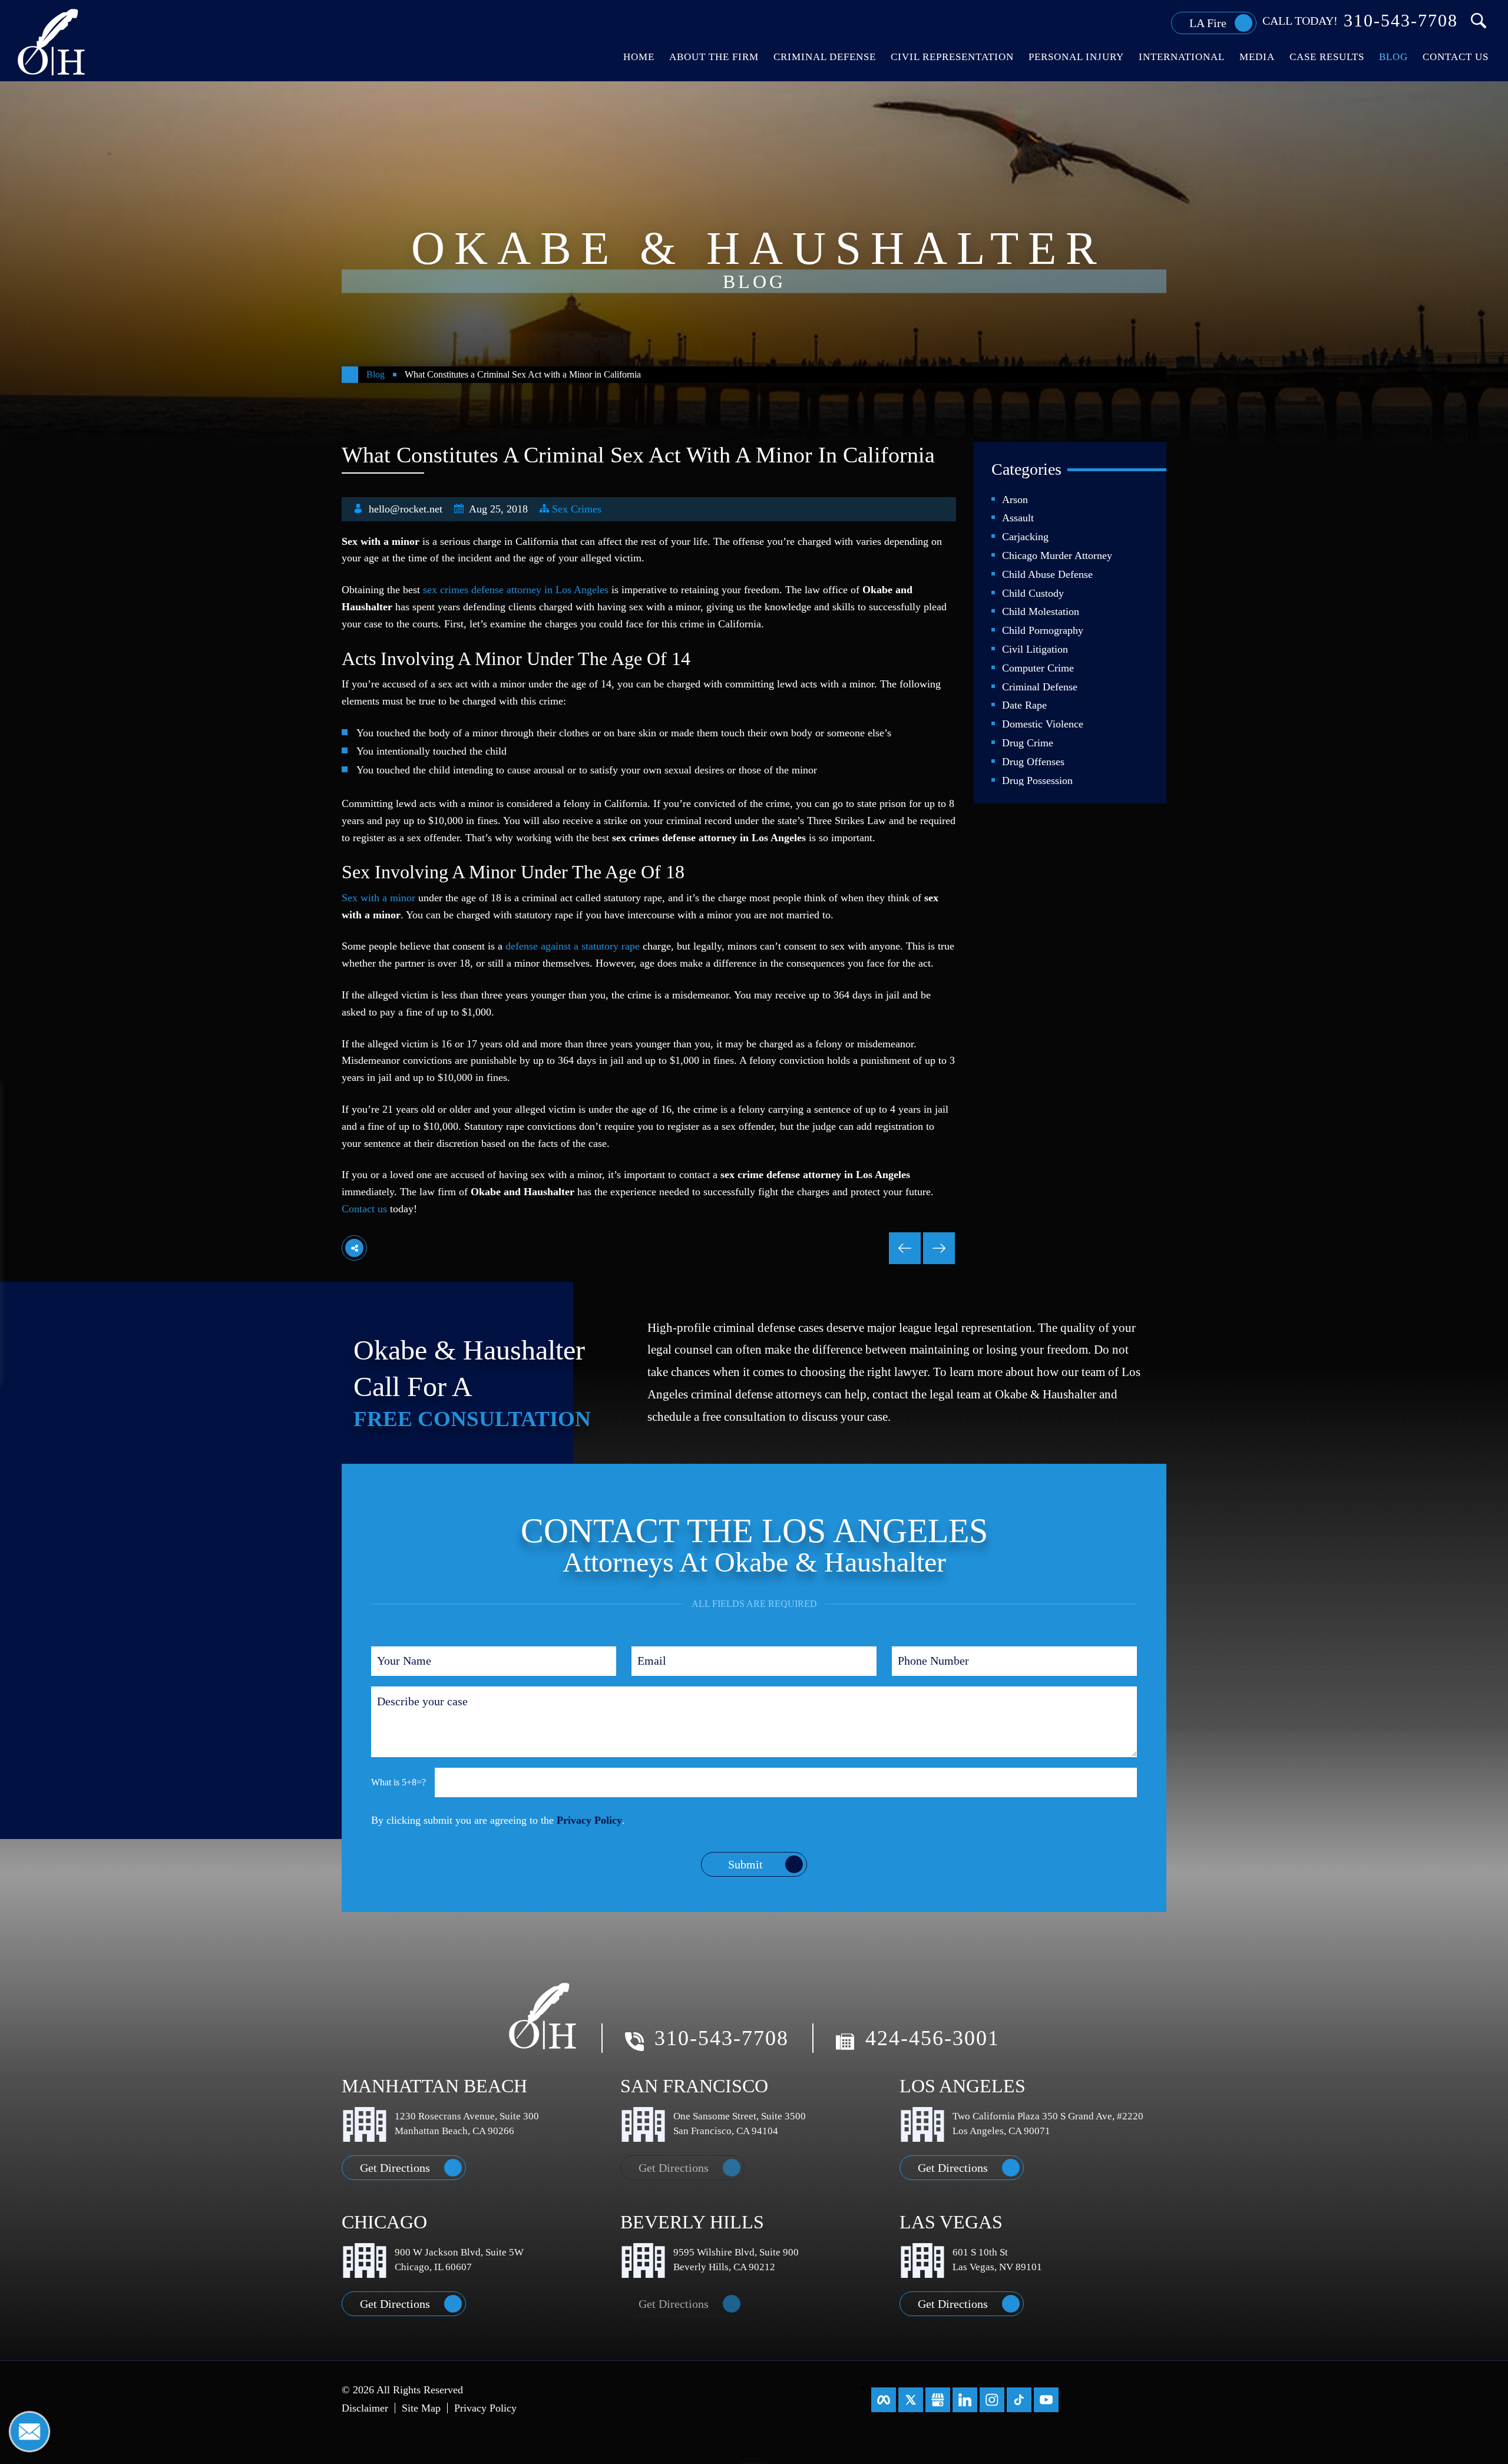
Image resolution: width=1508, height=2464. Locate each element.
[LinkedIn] (965, 2400)
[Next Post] (905, 1248)
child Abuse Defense (1047, 574)
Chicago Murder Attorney (1057, 555)
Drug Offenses (1033, 762)
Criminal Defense (1040, 687)
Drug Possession (1037, 780)
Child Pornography (1043, 630)
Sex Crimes (577, 509)
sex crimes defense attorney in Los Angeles (516, 590)
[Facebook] (884, 2400)
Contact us (364, 1209)
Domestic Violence (1043, 724)
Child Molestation (1041, 611)
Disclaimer (365, 2408)
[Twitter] (911, 2400)
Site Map (421, 2408)
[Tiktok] (1019, 2400)
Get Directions (395, 2168)
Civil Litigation (1035, 649)
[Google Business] (938, 2400)
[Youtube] (1046, 2400)
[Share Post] (354, 1248)
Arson (1015, 500)
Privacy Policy (589, 1820)
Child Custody (1033, 593)
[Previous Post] (939, 1248)
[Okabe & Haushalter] (52, 41)
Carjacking (1025, 537)
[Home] (350, 375)
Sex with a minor (378, 898)
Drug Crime (1028, 743)
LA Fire (1208, 23)
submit (745, 1864)
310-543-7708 (1401, 21)
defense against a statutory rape (573, 946)
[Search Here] (1479, 21)
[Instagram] (992, 2400)
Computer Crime (1038, 668)
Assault (1018, 518)
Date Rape (1024, 705)
